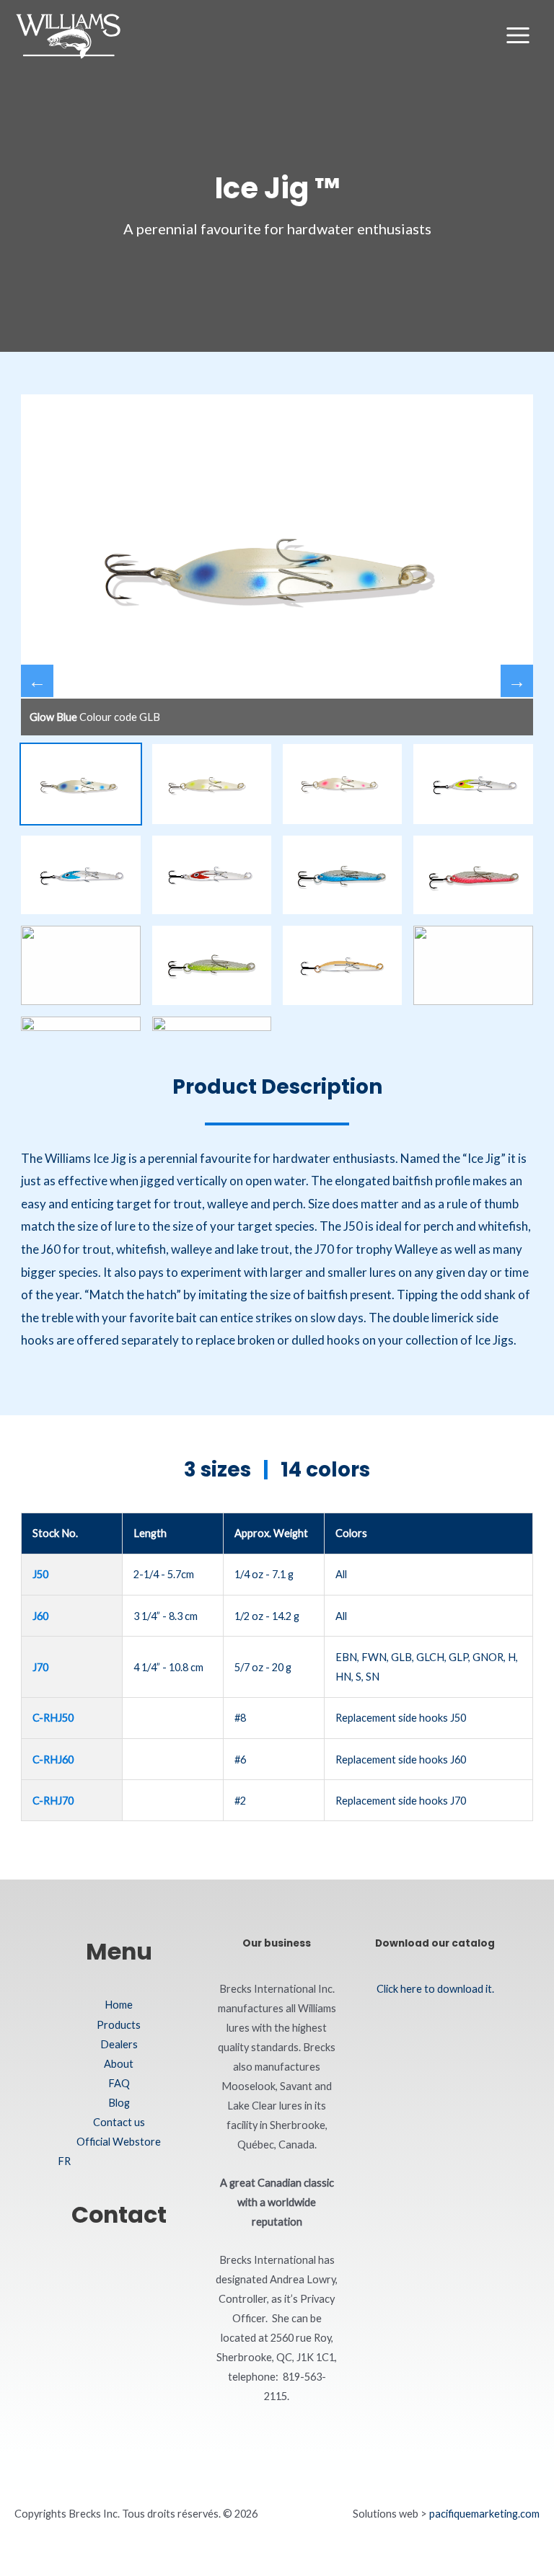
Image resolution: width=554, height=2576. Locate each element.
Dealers (119, 2044)
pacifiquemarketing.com (484, 2514)
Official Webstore (119, 2142)
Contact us (119, 2122)
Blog (119, 2103)
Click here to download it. (435, 1989)
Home (119, 2005)
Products (119, 2025)
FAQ (119, 2083)
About (119, 2064)
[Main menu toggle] (518, 35)
